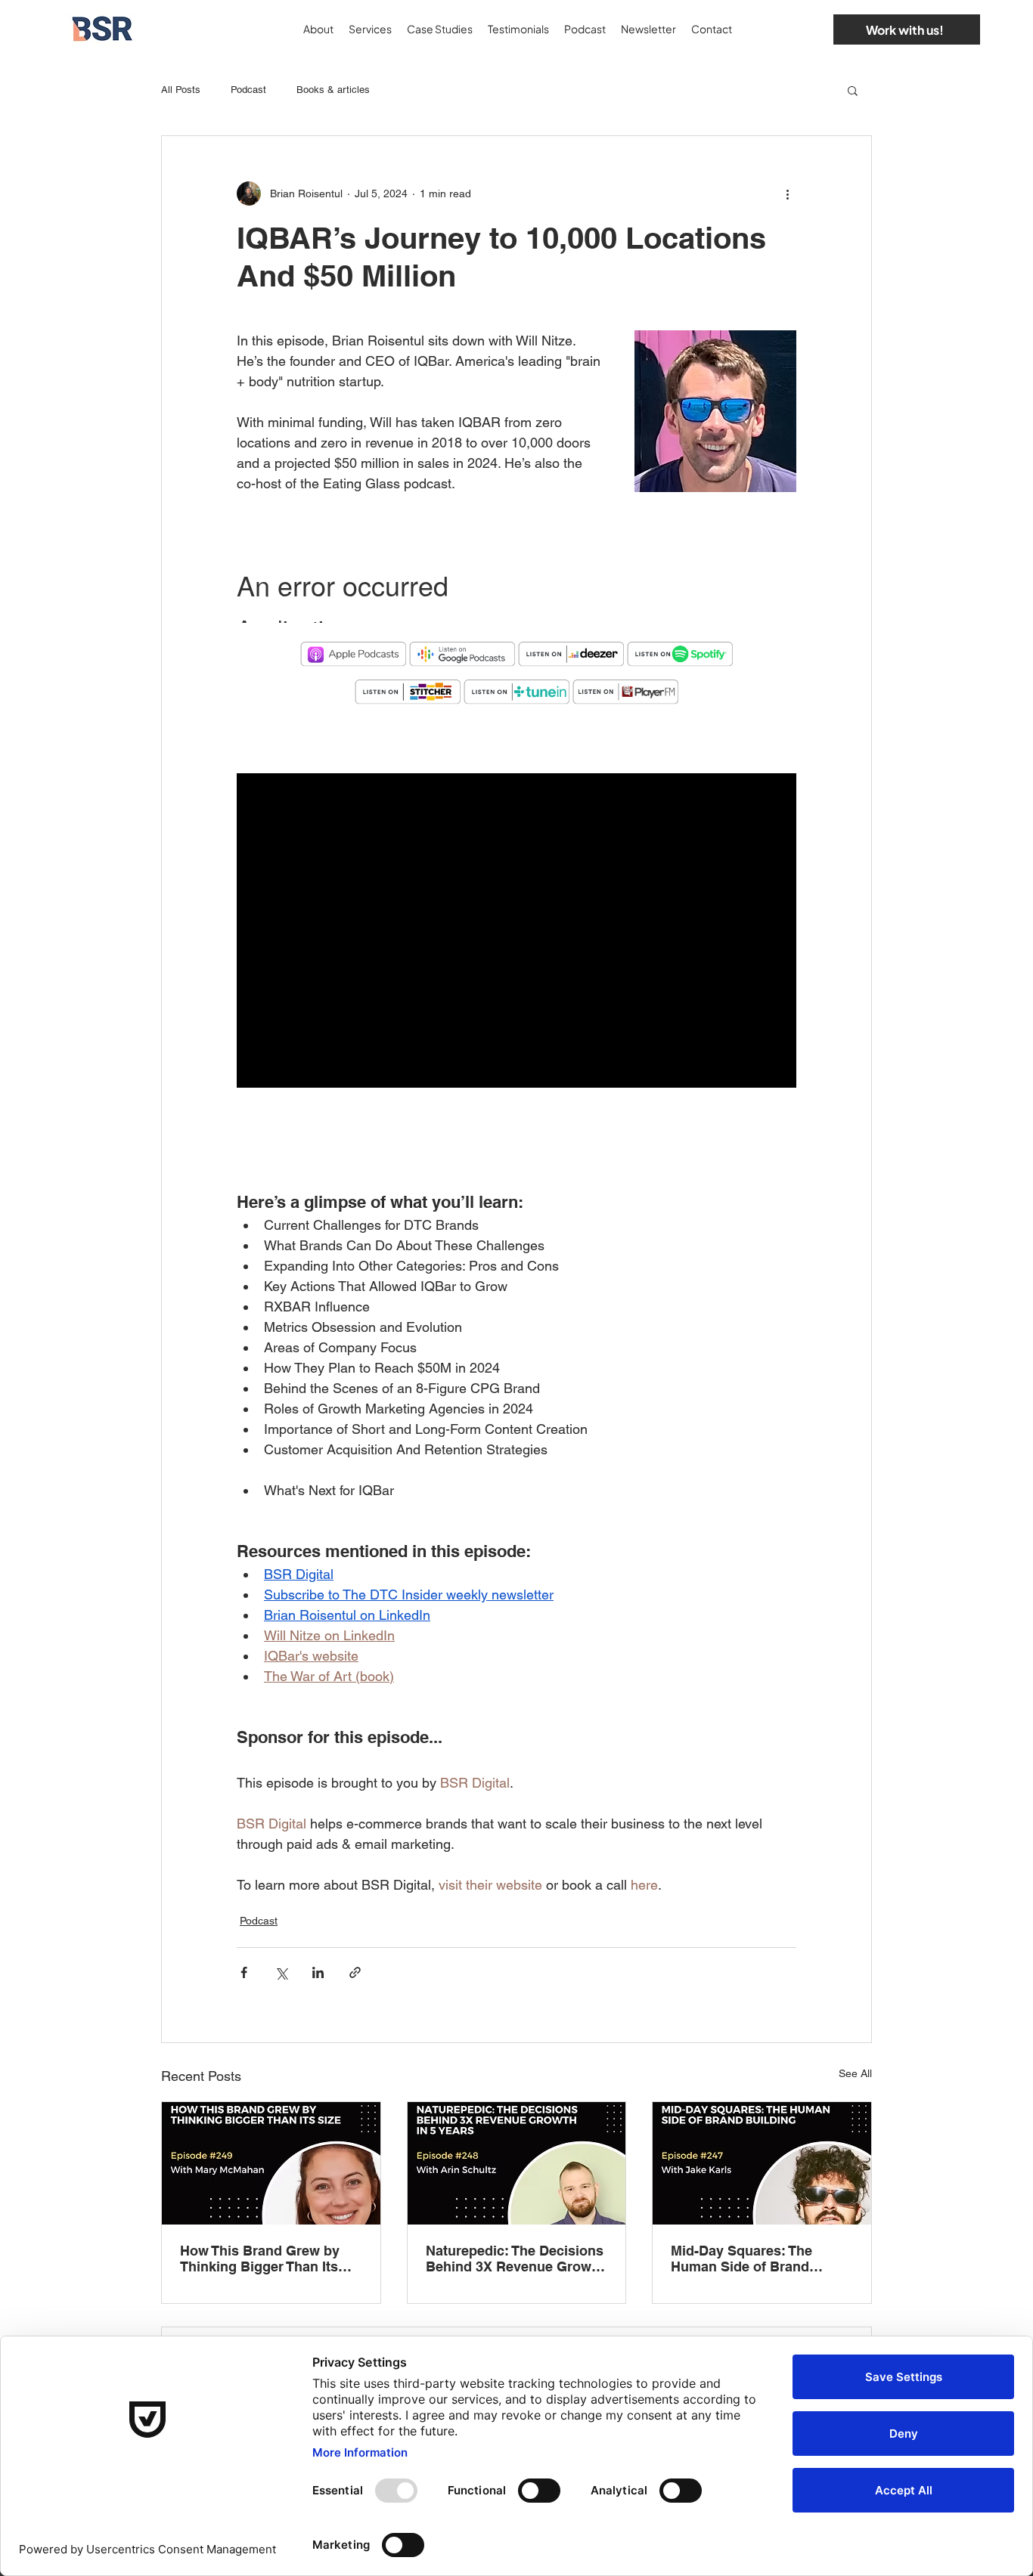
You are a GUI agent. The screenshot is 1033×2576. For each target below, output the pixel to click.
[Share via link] (355, 1972)
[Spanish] (805, 29)
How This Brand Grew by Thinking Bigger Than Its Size (260, 2259)
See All (855, 2073)
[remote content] (516, 590)
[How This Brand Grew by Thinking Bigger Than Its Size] (271, 2163)
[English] (780, 29)
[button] (853, 90)
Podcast (248, 90)
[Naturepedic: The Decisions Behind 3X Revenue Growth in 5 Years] (517, 2163)
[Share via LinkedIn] (318, 1972)
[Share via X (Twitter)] (281, 1972)
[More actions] (787, 194)
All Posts (181, 90)
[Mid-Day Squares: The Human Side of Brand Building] (762, 2163)
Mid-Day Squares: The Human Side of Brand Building (741, 2259)
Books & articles (333, 90)
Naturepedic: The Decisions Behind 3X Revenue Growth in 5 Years (515, 2259)
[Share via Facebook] (244, 1972)
